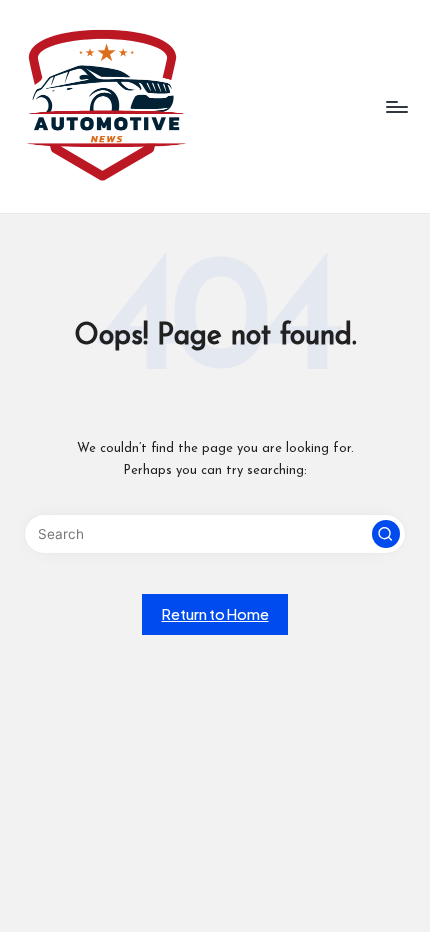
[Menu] (396, 106)
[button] (386, 534)
